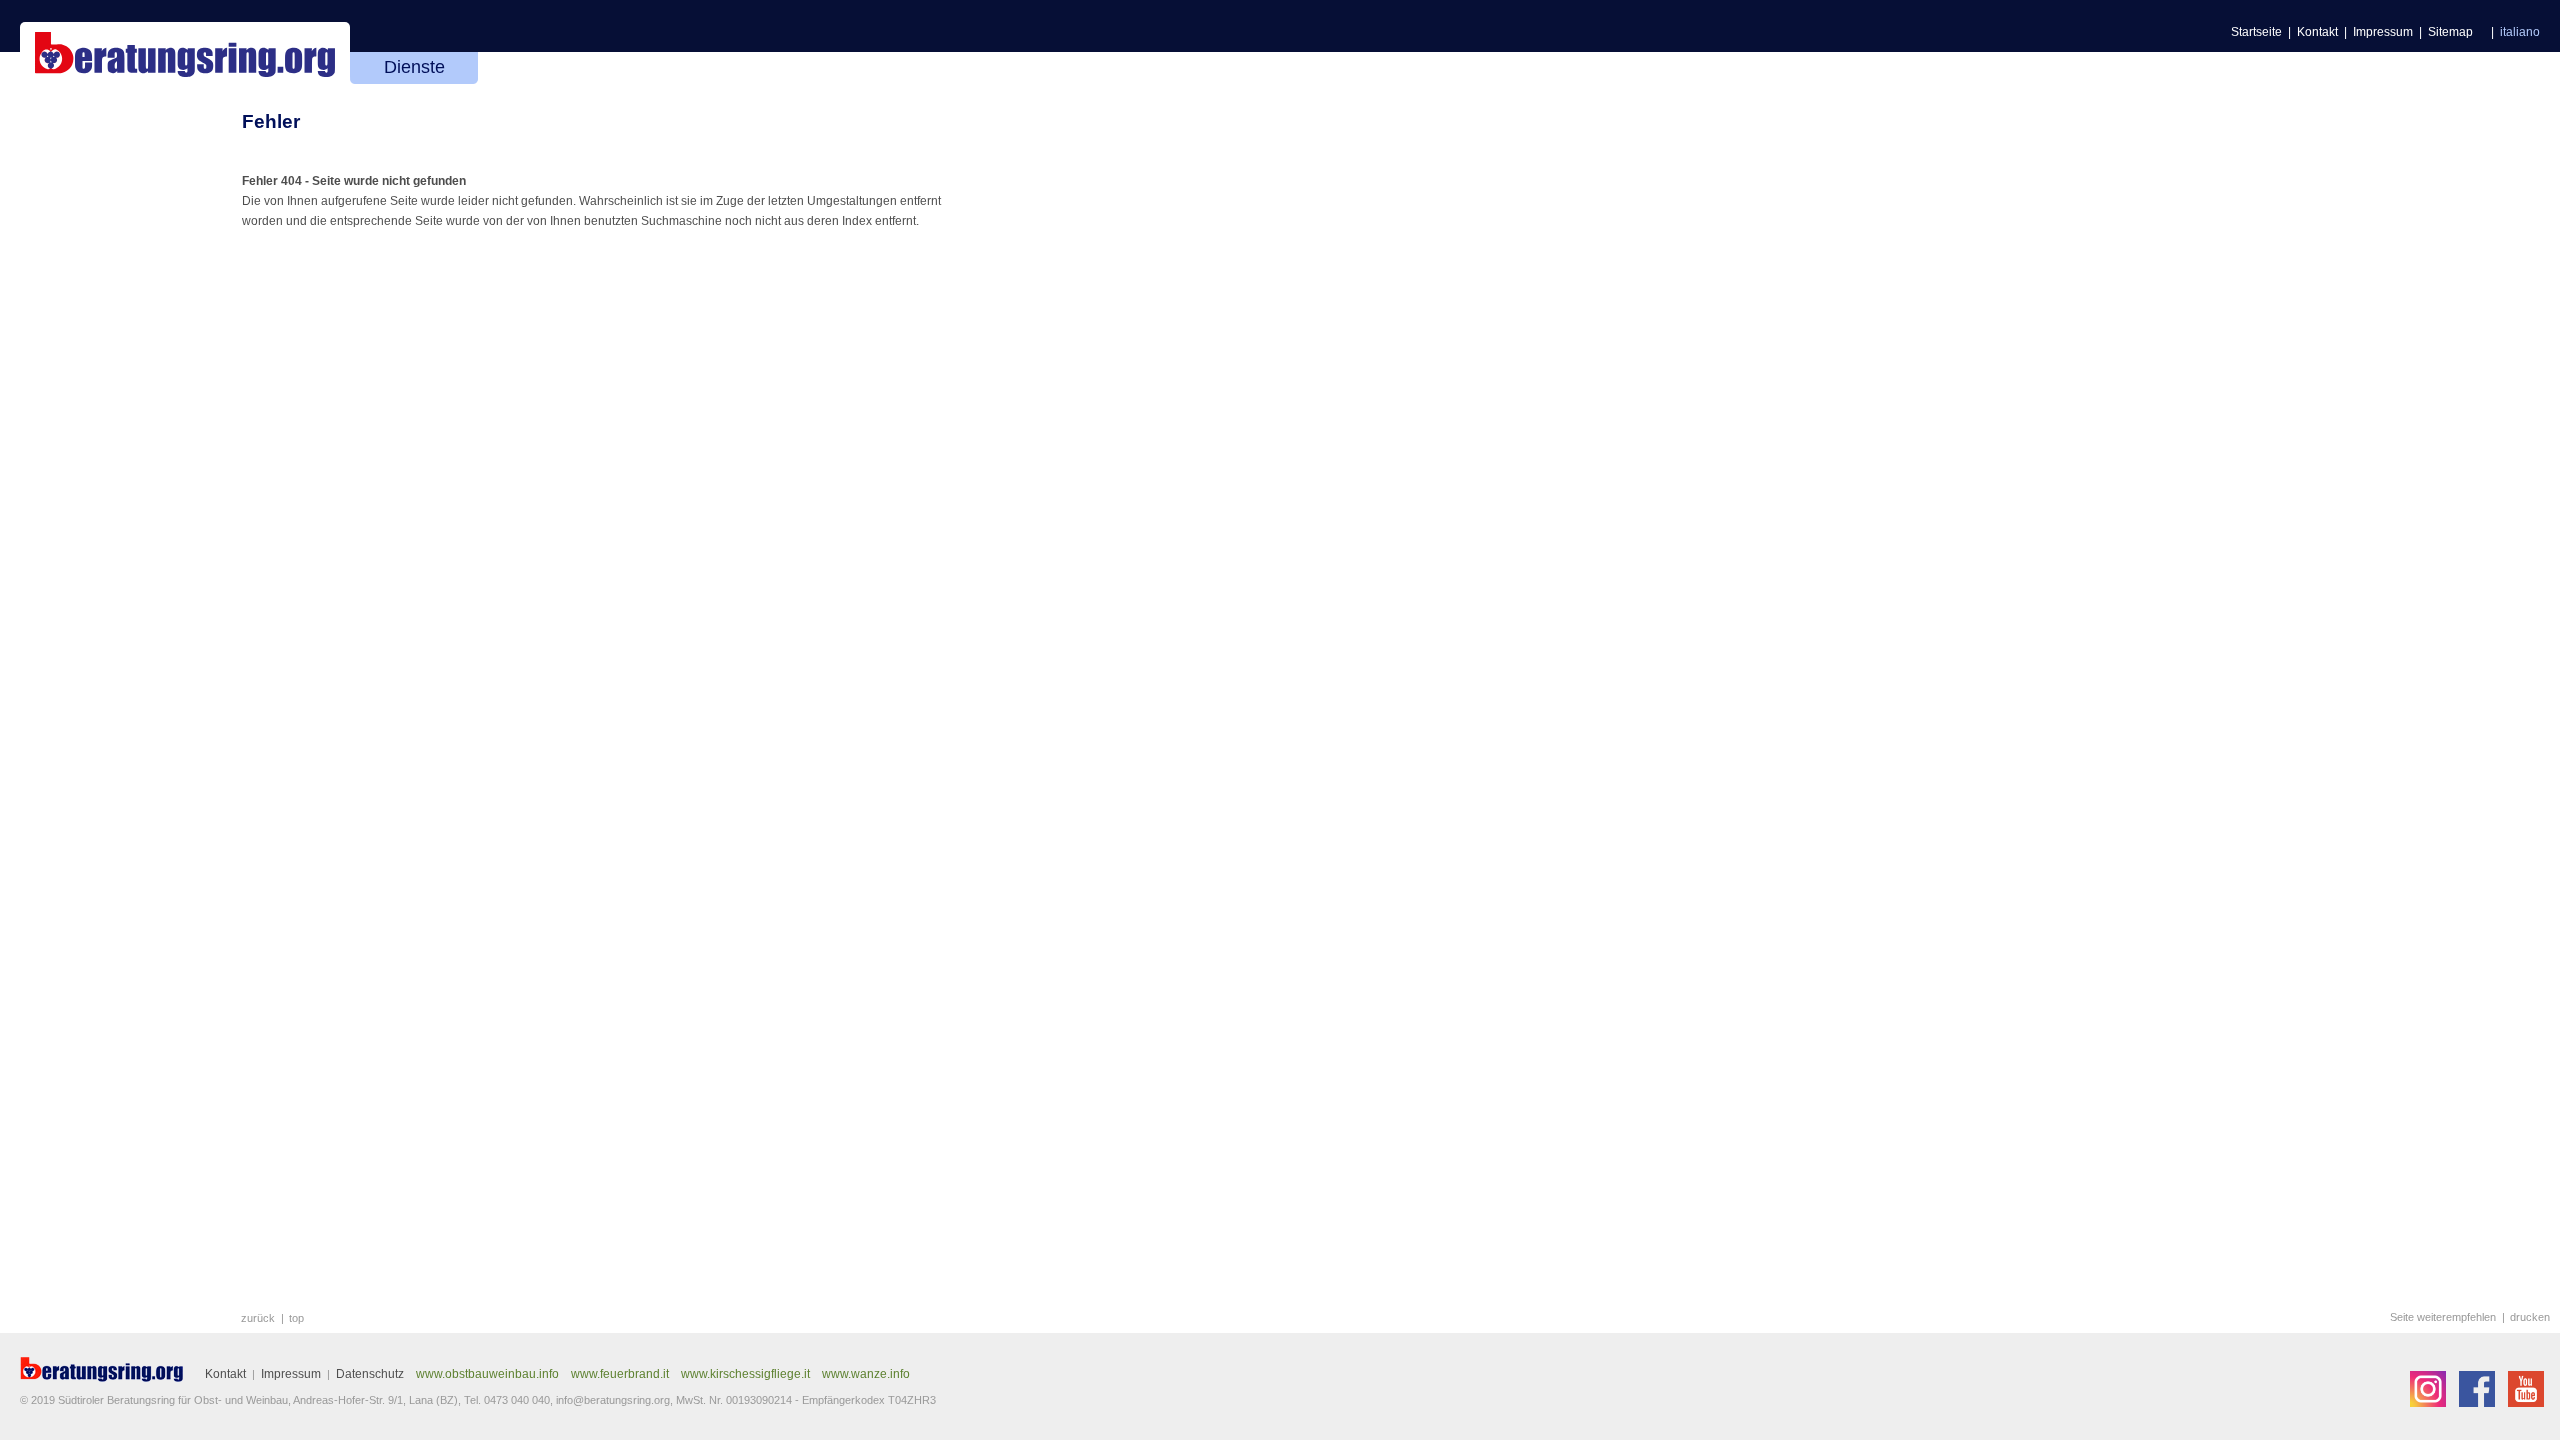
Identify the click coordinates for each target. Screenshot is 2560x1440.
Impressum (2383, 32)
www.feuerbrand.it (620, 1374)
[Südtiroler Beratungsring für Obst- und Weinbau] (102, 1369)
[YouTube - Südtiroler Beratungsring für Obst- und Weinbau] (2526, 1403)
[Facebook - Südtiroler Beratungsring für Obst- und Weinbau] (2478, 1403)
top (296, 1318)
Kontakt (2317, 32)
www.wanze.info (866, 1374)
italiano (2520, 32)
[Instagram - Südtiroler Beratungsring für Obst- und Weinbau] (2429, 1403)
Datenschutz (370, 1374)
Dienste (414, 67)
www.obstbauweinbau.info (487, 1374)
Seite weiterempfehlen (2443, 1317)
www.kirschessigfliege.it (745, 1374)
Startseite (2256, 32)
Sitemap (2450, 32)
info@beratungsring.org (613, 1400)
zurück (258, 1318)
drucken (2530, 1317)
